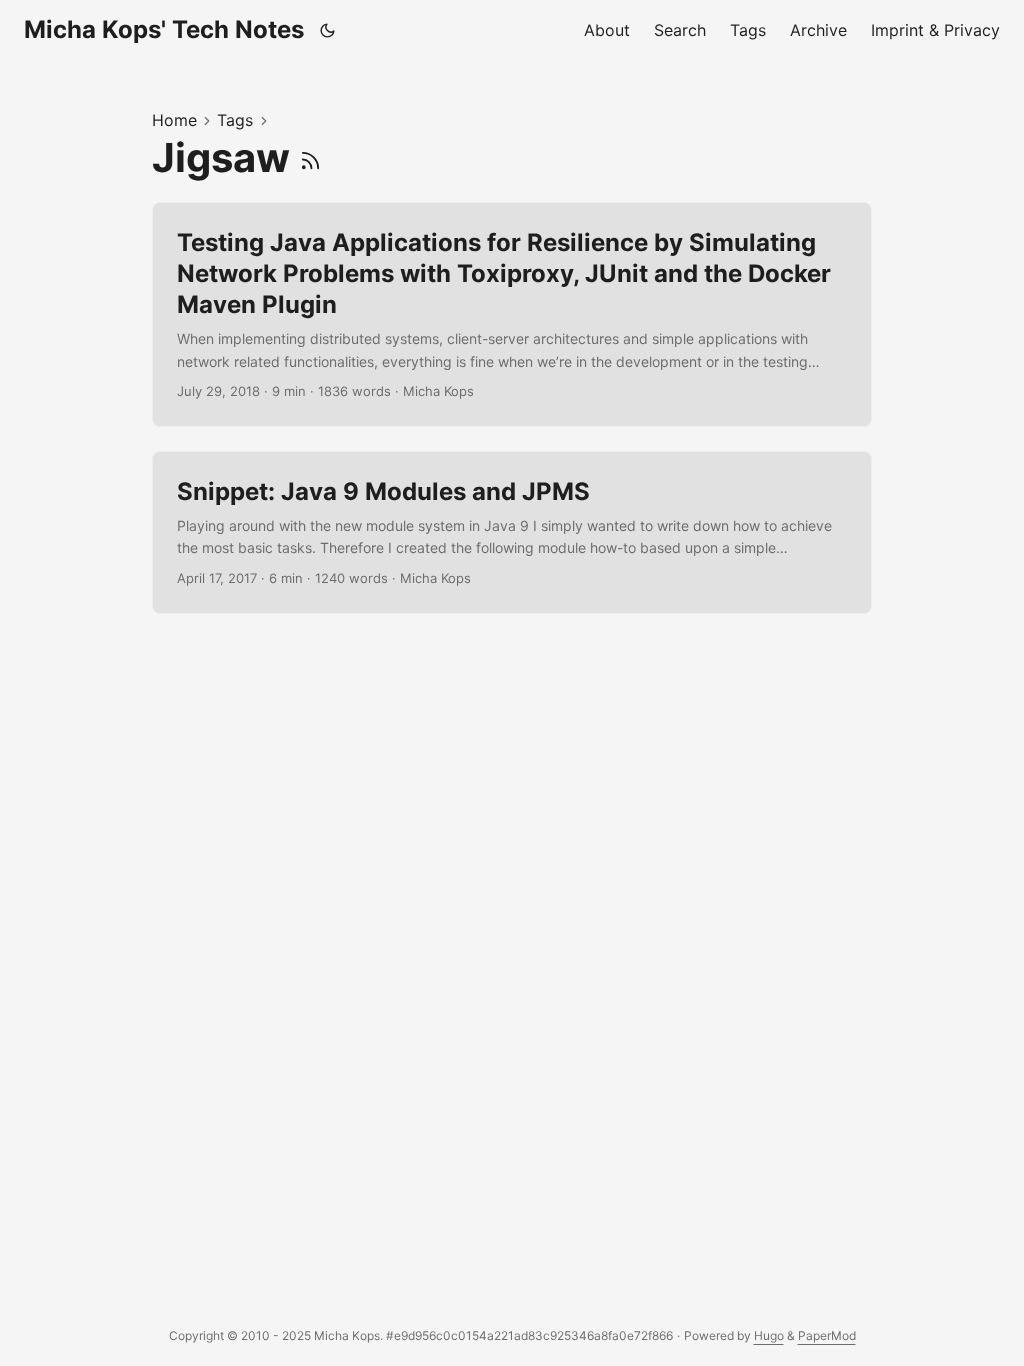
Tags (235, 120)
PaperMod (827, 1335)
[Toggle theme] (328, 30)
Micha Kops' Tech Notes (164, 29)
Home (174, 120)
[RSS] (310, 157)
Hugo (769, 1335)
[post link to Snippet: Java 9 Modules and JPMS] (512, 532)
